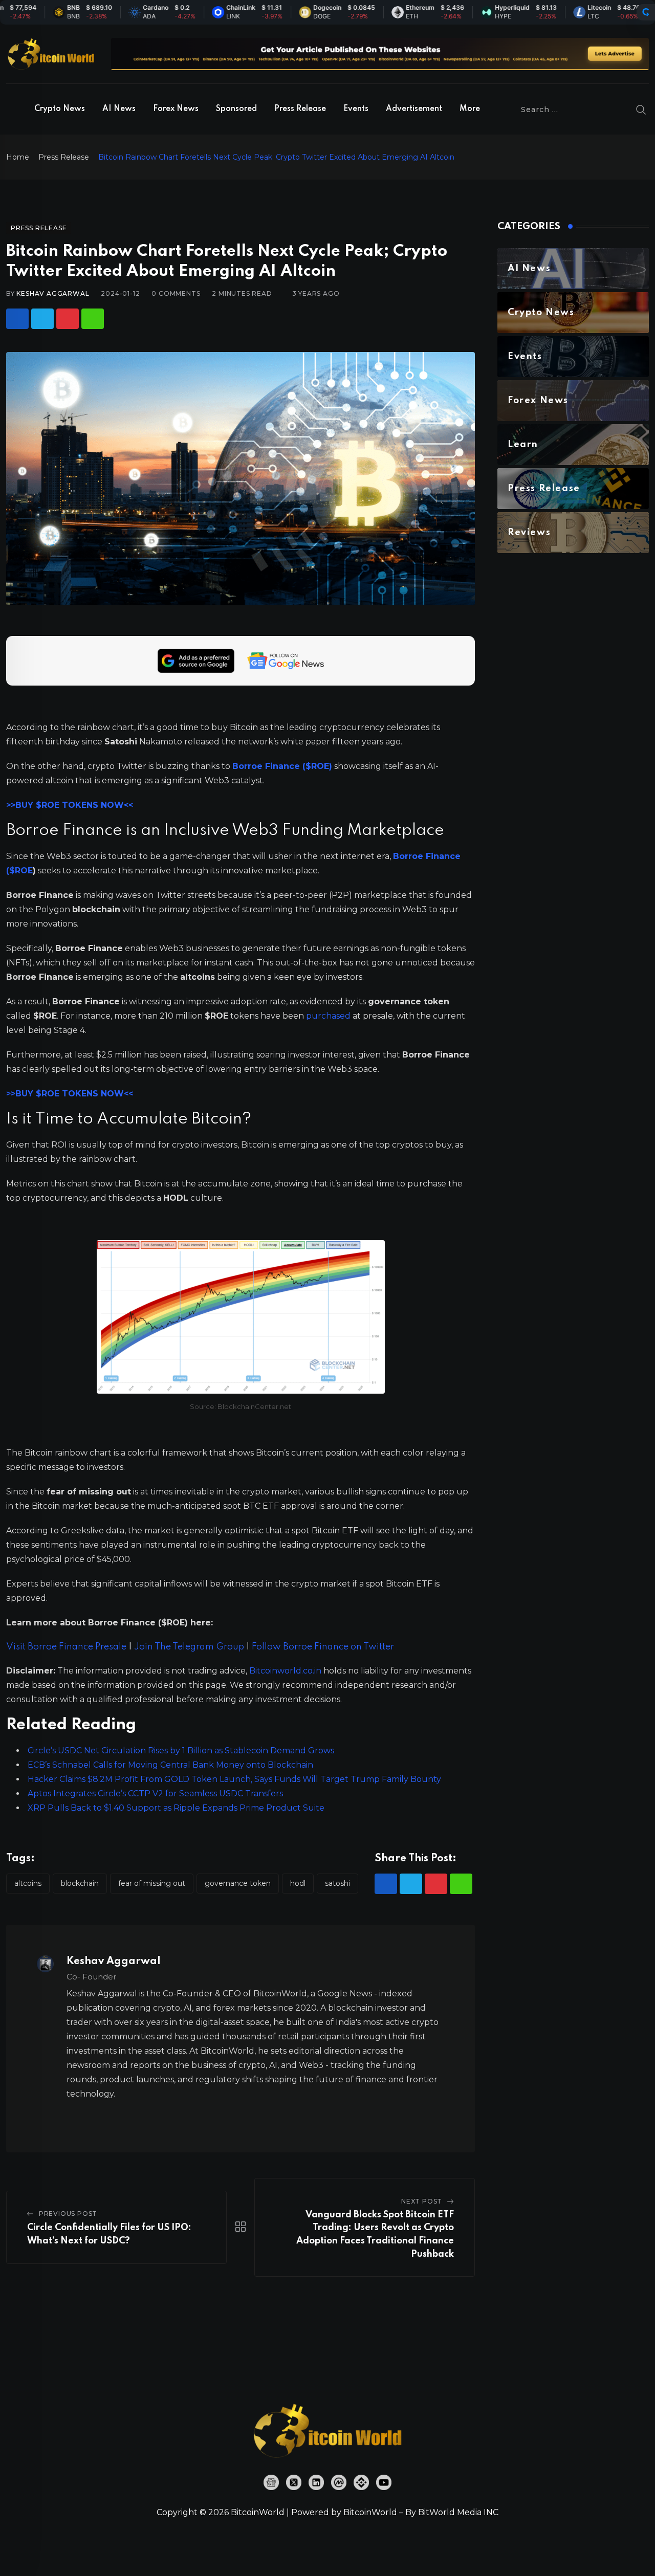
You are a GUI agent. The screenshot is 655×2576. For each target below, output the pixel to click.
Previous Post (68, 2214)
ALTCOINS (28, 1883)
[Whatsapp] (93, 319)
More (470, 109)
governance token (238, 1883)
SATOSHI (337, 1883)
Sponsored (236, 109)
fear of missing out (152, 1883)
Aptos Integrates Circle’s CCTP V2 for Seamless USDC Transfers (155, 1793)
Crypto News (60, 109)
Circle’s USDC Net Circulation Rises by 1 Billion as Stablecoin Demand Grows (181, 1751)
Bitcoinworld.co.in (286, 1671)
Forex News (176, 109)
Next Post (422, 2201)
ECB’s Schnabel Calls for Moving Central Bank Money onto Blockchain (170, 1765)
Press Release (300, 109)
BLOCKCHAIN (80, 1883)
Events (356, 109)
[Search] (641, 109)
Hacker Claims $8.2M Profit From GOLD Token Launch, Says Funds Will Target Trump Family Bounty (234, 1779)
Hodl (298, 1883)
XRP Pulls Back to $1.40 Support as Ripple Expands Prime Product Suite (176, 1808)
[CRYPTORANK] (646, 12)
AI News (119, 109)
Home (18, 157)
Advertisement (414, 109)
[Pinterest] (68, 319)
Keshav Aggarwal (53, 293)
